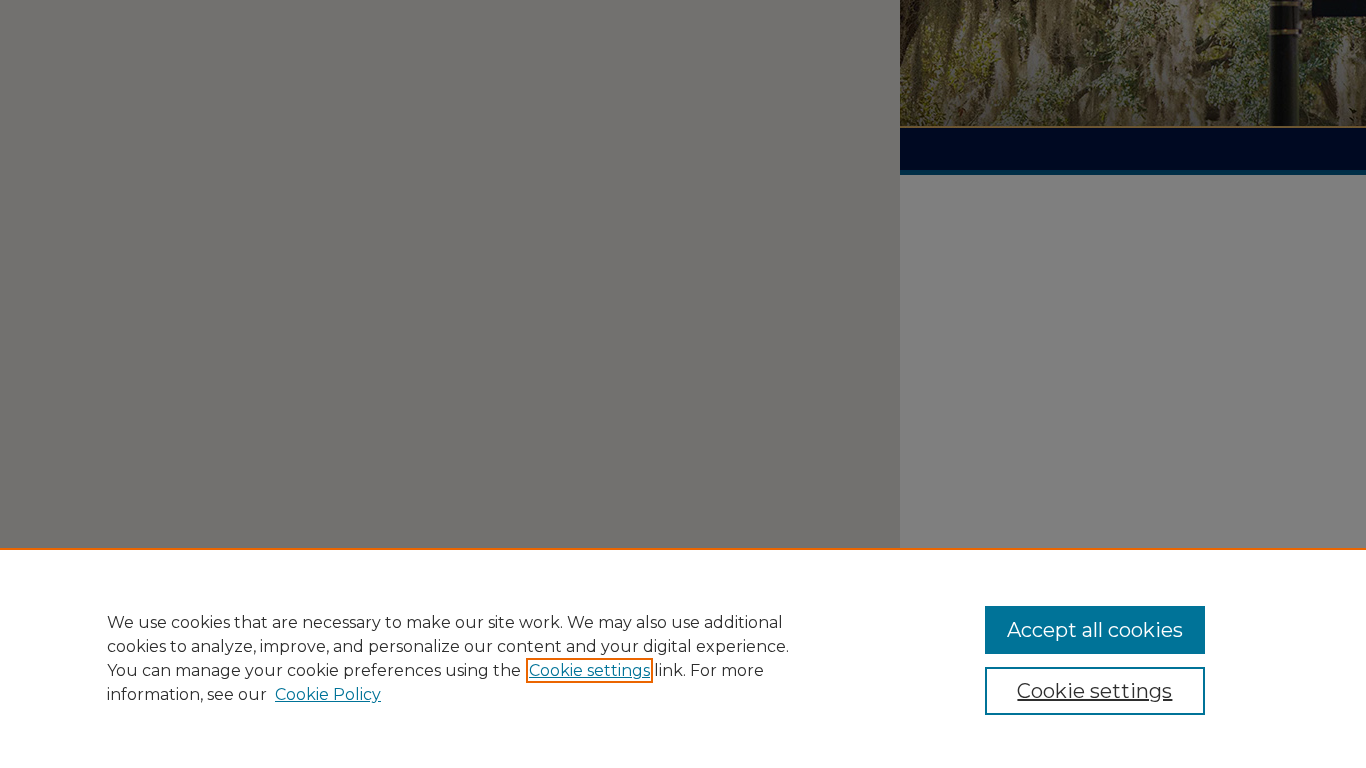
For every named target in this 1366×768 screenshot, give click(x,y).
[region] (683, 658)
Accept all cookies (1095, 630)
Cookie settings (589, 670)
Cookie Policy (328, 694)
